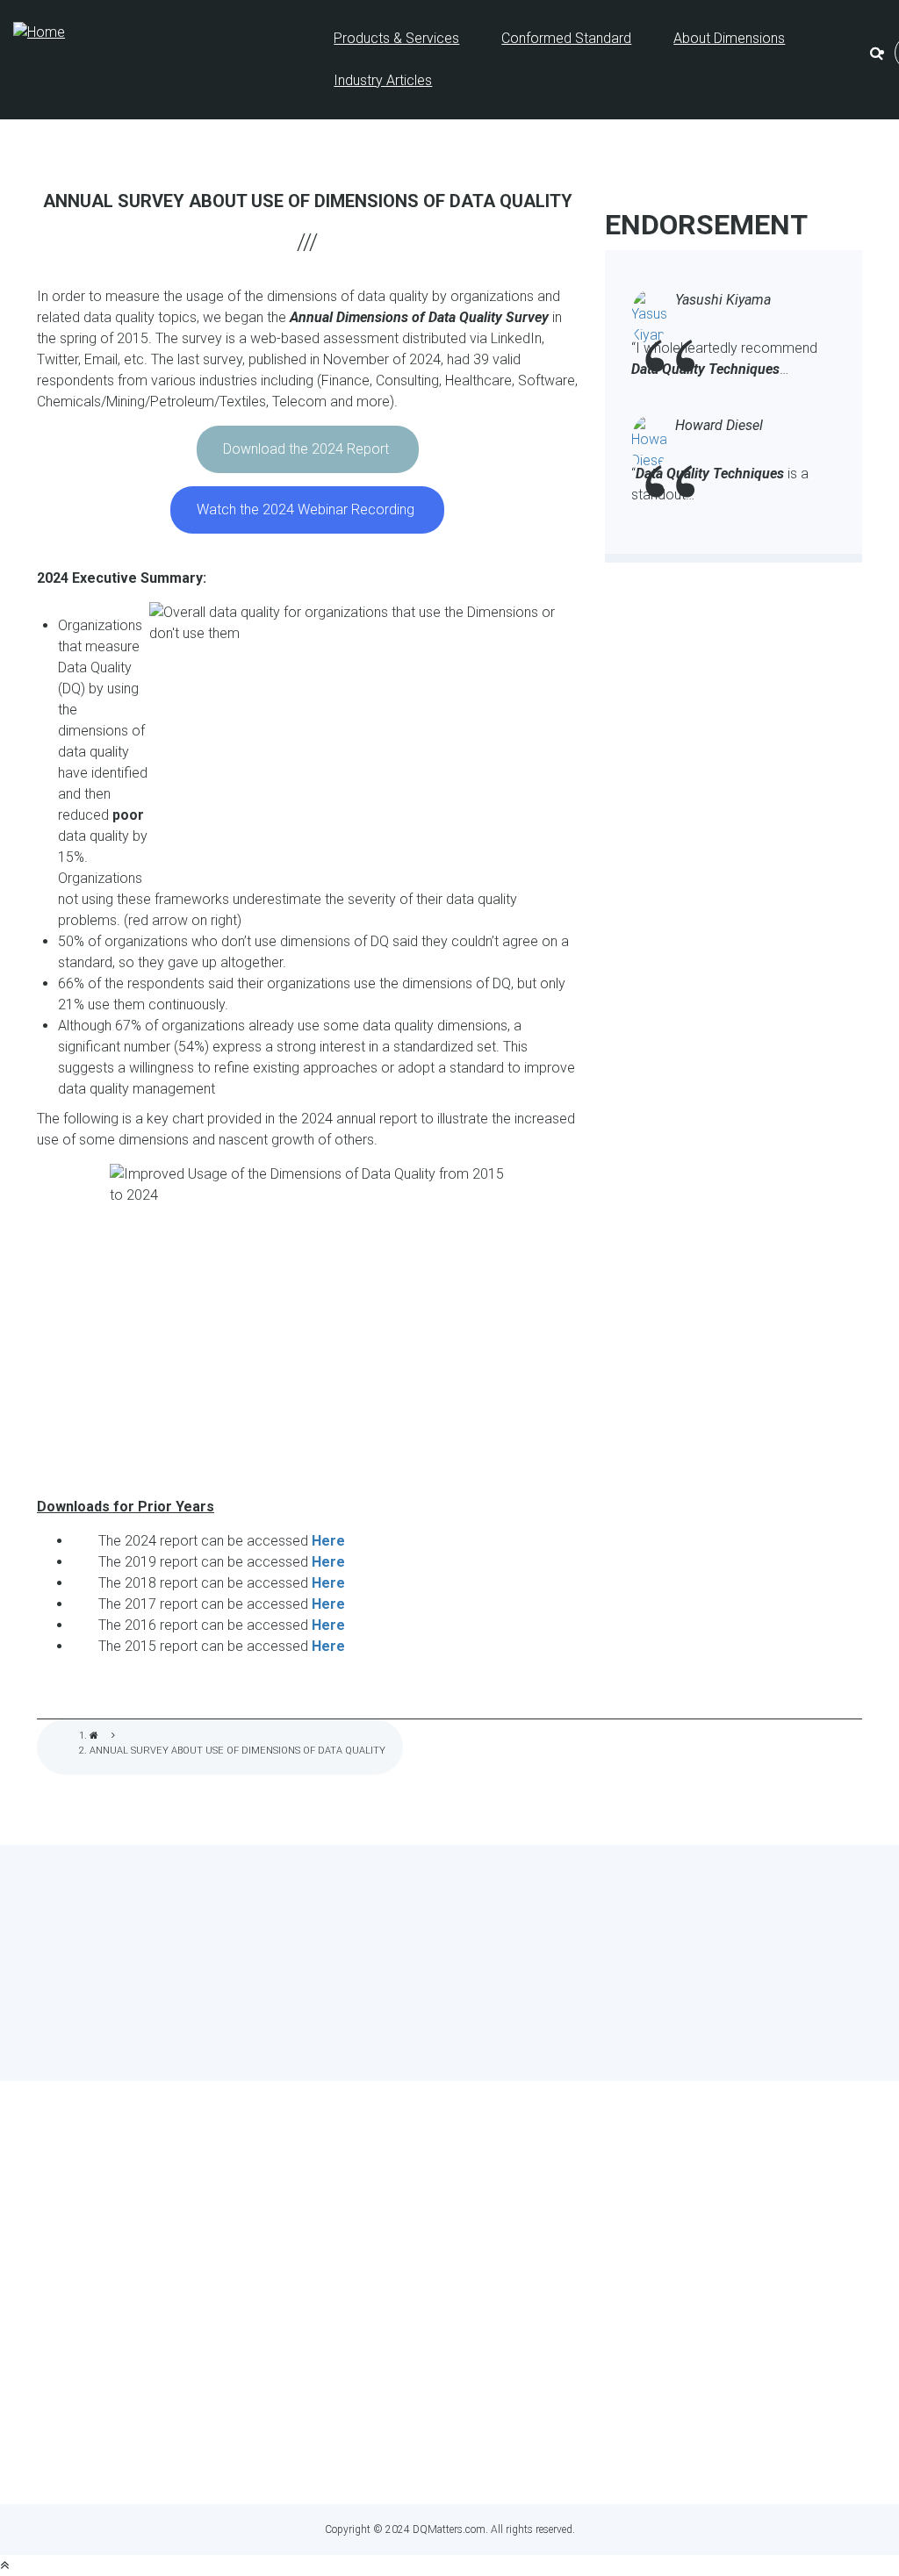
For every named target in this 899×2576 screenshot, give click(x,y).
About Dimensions (729, 38)
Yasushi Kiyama (723, 300)
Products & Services (396, 38)
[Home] (39, 32)
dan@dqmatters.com (529, 2458)
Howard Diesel (719, 425)
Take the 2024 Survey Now (450, 2008)
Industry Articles (383, 80)
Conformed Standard (566, 38)
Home (94, 1736)
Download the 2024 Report (308, 449)
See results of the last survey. (496, 2041)
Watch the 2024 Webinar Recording (307, 509)
